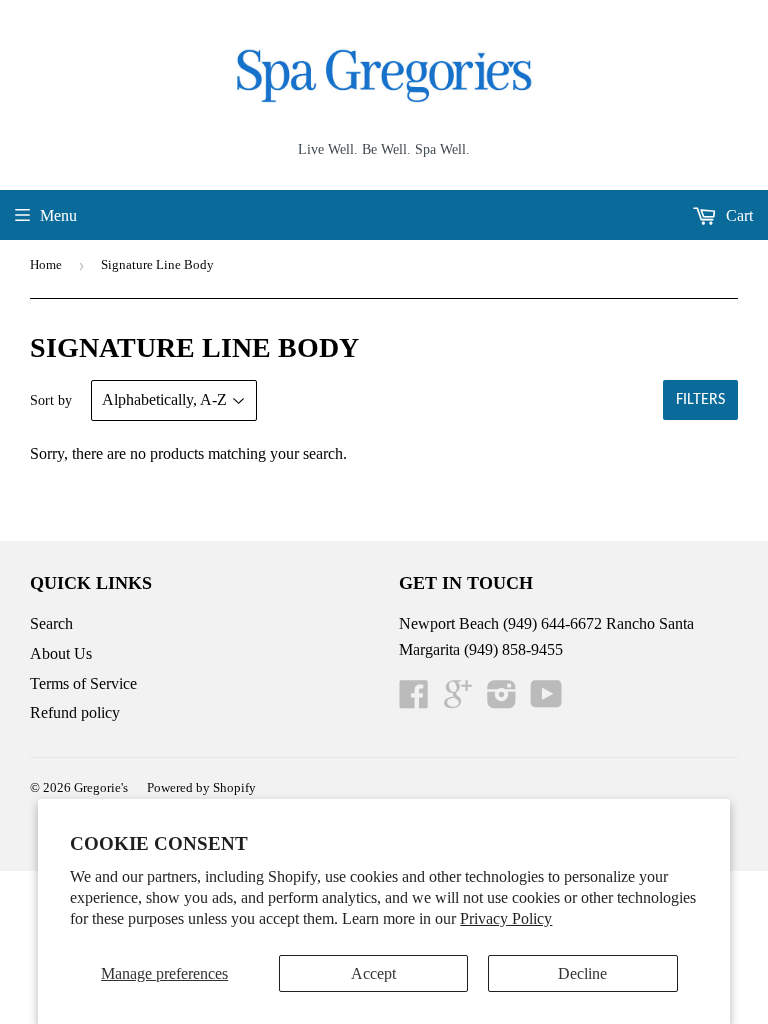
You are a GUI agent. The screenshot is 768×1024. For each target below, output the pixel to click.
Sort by (51, 400)
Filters (700, 400)
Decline (582, 973)
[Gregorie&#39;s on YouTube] (546, 700)
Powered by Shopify (201, 787)
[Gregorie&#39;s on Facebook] (414, 700)
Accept (373, 973)
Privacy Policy (506, 918)
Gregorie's (101, 787)
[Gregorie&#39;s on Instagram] (502, 700)
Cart (737, 215)
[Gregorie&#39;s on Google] (458, 700)
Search (51, 623)
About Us (61, 653)
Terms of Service (83, 683)
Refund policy (75, 712)
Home (46, 264)
